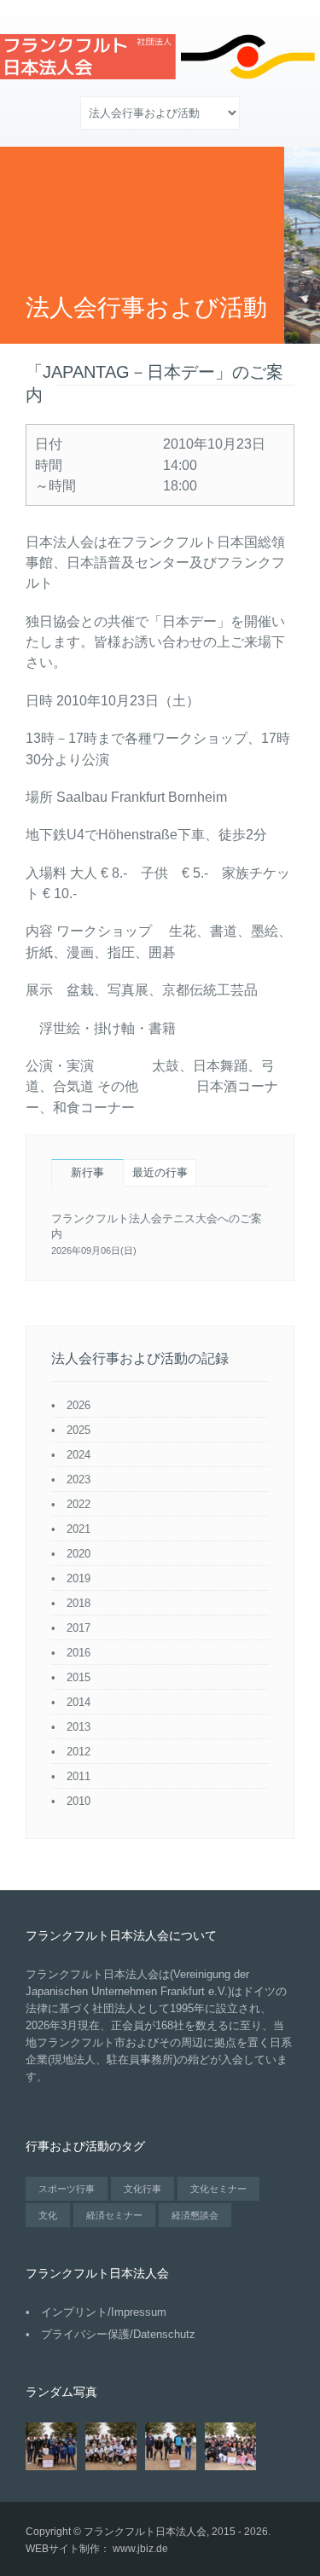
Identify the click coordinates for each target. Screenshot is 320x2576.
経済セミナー (114, 2215)
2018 (79, 1603)
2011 (79, 1776)
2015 (79, 1677)
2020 (79, 1554)
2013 (79, 1727)
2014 (79, 1702)
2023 (79, 1479)
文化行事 (143, 2189)
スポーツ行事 (67, 2189)
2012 (79, 1752)
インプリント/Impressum (104, 2312)
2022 (79, 1504)
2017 (79, 1628)
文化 (48, 2215)
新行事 (87, 1172)
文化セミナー (218, 2189)
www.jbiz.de (140, 2549)
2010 (79, 1801)
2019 (79, 1578)
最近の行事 (160, 1172)
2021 (79, 1529)
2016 (79, 1653)
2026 (79, 1405)
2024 (79, 1455)
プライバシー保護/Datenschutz (118, 2334)
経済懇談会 (195, 2215)
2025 (79, 1430)
